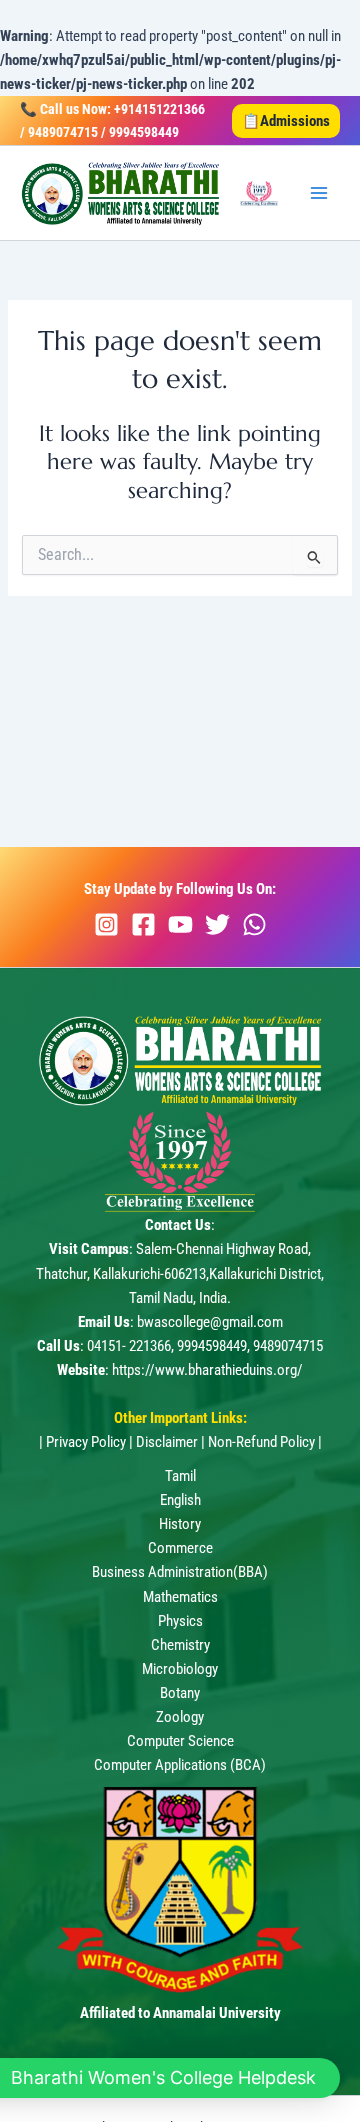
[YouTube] (180, 924)
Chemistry (180, 1645)
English (180, 1500)
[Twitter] (217, 924)
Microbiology (180, 1669)
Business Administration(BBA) (180, 1572)
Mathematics (180, 1597)
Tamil (180, 1476)
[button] (286, 121)
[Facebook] (143, 924)
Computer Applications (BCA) (180, 1765)
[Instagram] (106, 924)
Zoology (180, 1717)
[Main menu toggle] (319, 193)
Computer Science (180, 1741)
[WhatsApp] (254, 924)
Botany (180, 1693)
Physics (180, 1621)
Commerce (180, 1548)
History (180, 1524)
